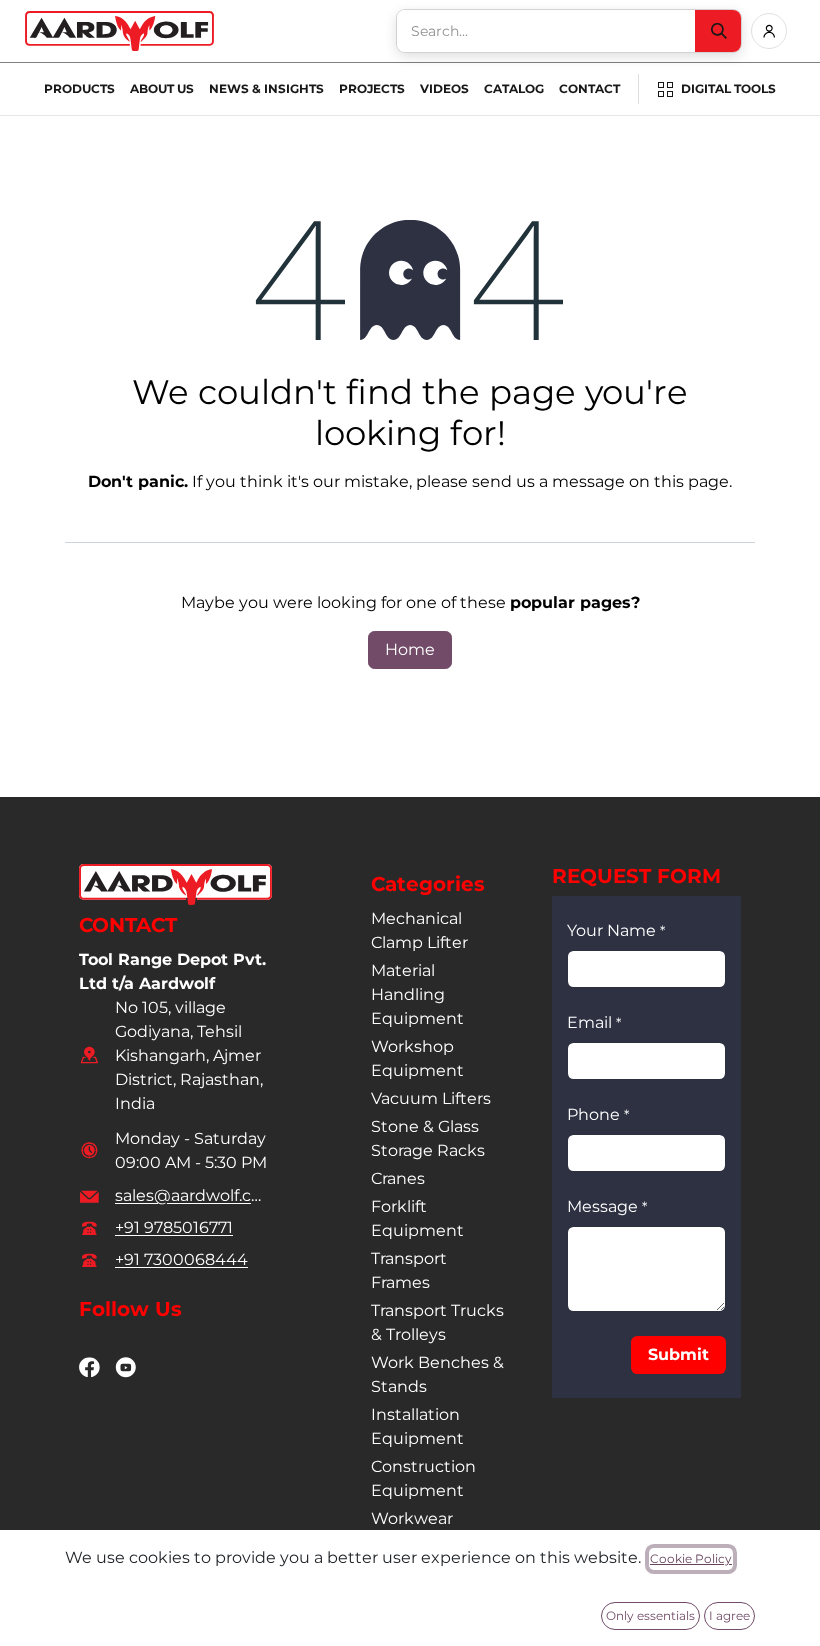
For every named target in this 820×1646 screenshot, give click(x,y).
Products (79, 88)
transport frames (409, 1270)
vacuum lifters (431, 1098)
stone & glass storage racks (428, 1138)
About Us (162, 88)
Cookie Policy (691, 1558)
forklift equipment (417, 1218)
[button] (678, 1355)
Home (410, 649)
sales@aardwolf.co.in (191, 1195)
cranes (398, 1178)
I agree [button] (729, 1615)
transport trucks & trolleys (437, 1322)
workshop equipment (417, 1058)
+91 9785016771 (174, 1227)
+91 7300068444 (181, 1259)
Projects (372, 88)
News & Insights (266, 88)
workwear (412, 1518)
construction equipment (423, 1478)
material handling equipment (417, 994)
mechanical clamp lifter (419, 930)
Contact (589, 88)
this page (691, 481)
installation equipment (417, 1426)
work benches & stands (437, 1374)
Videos (444, 88)
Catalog (514, 88)
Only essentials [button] (650, 1615)
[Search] (718, 31)
